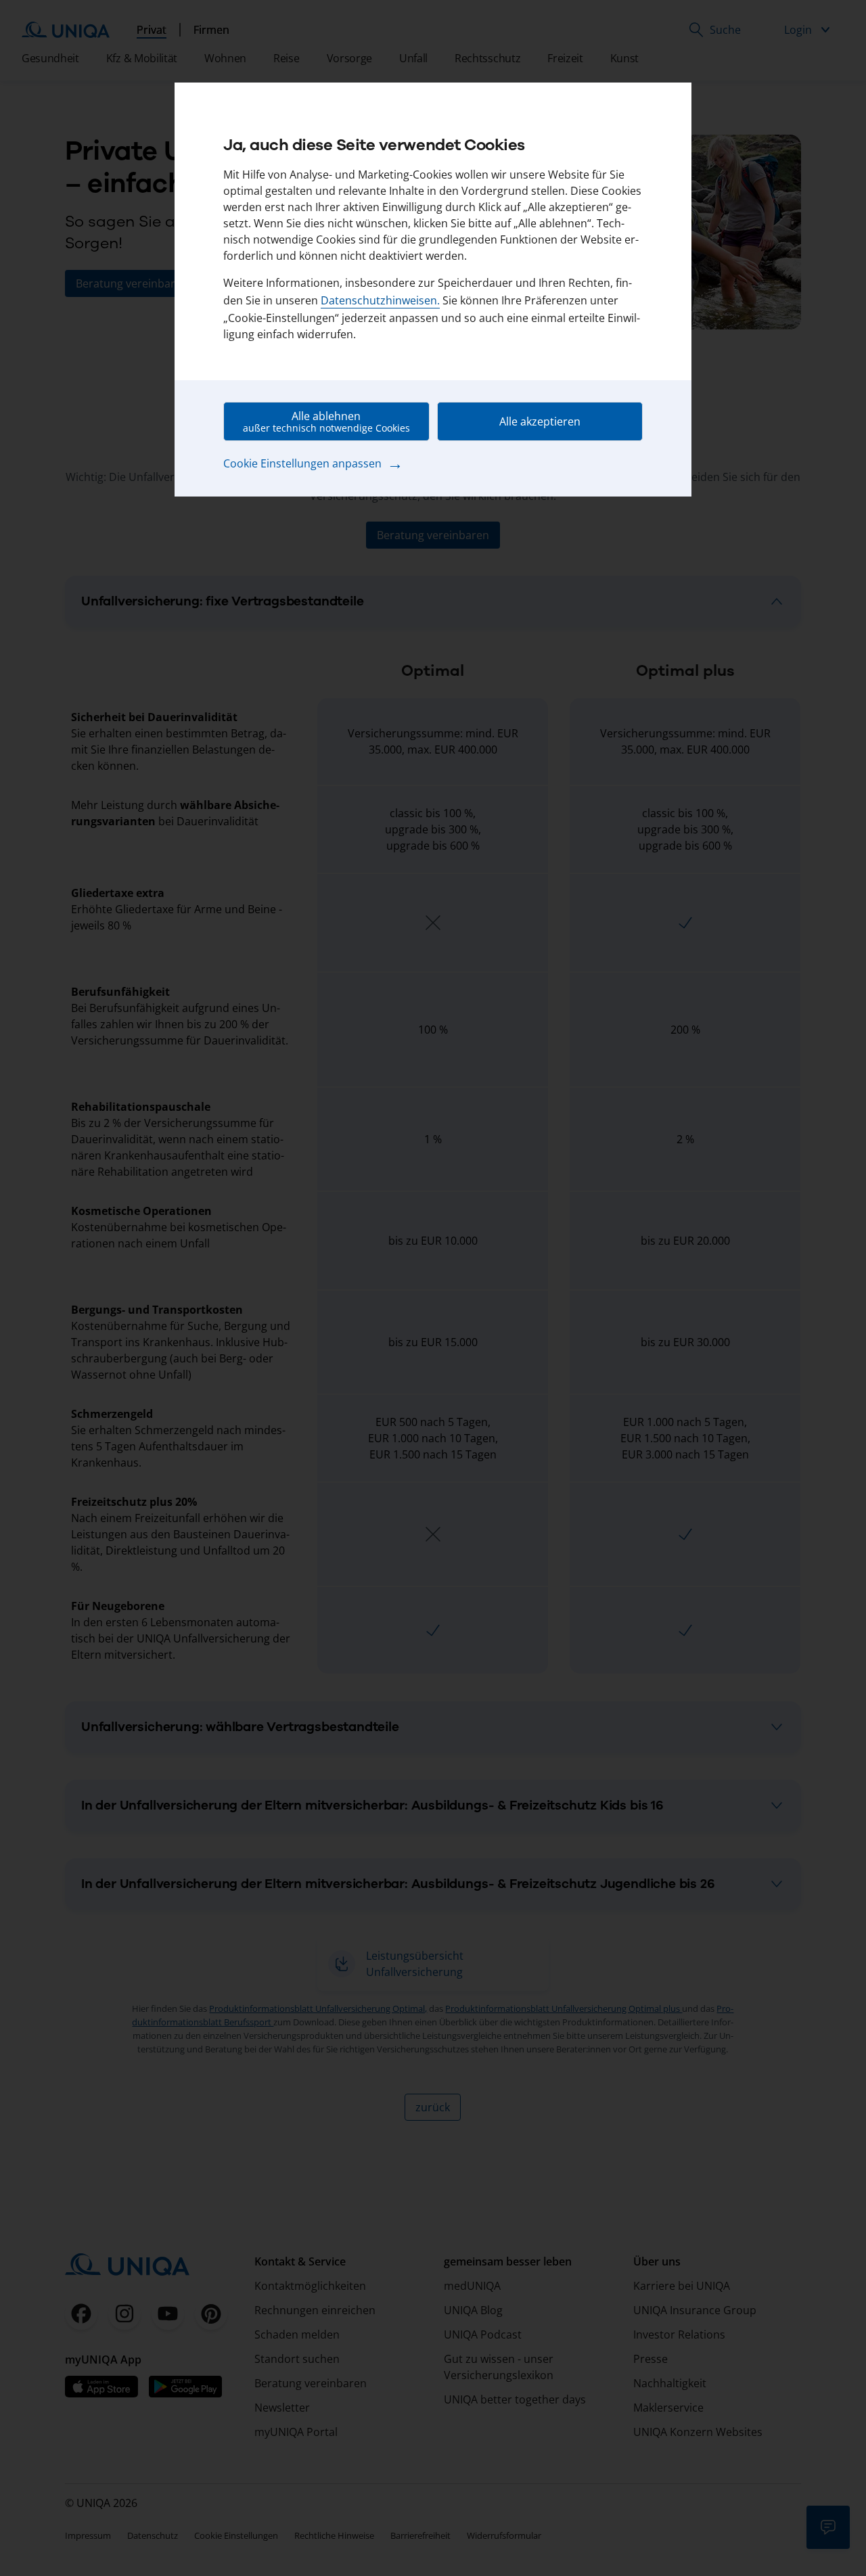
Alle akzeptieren (540, 421)
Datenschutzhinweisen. (380, 300)
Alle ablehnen (326, 421)
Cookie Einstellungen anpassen (313, 463)
